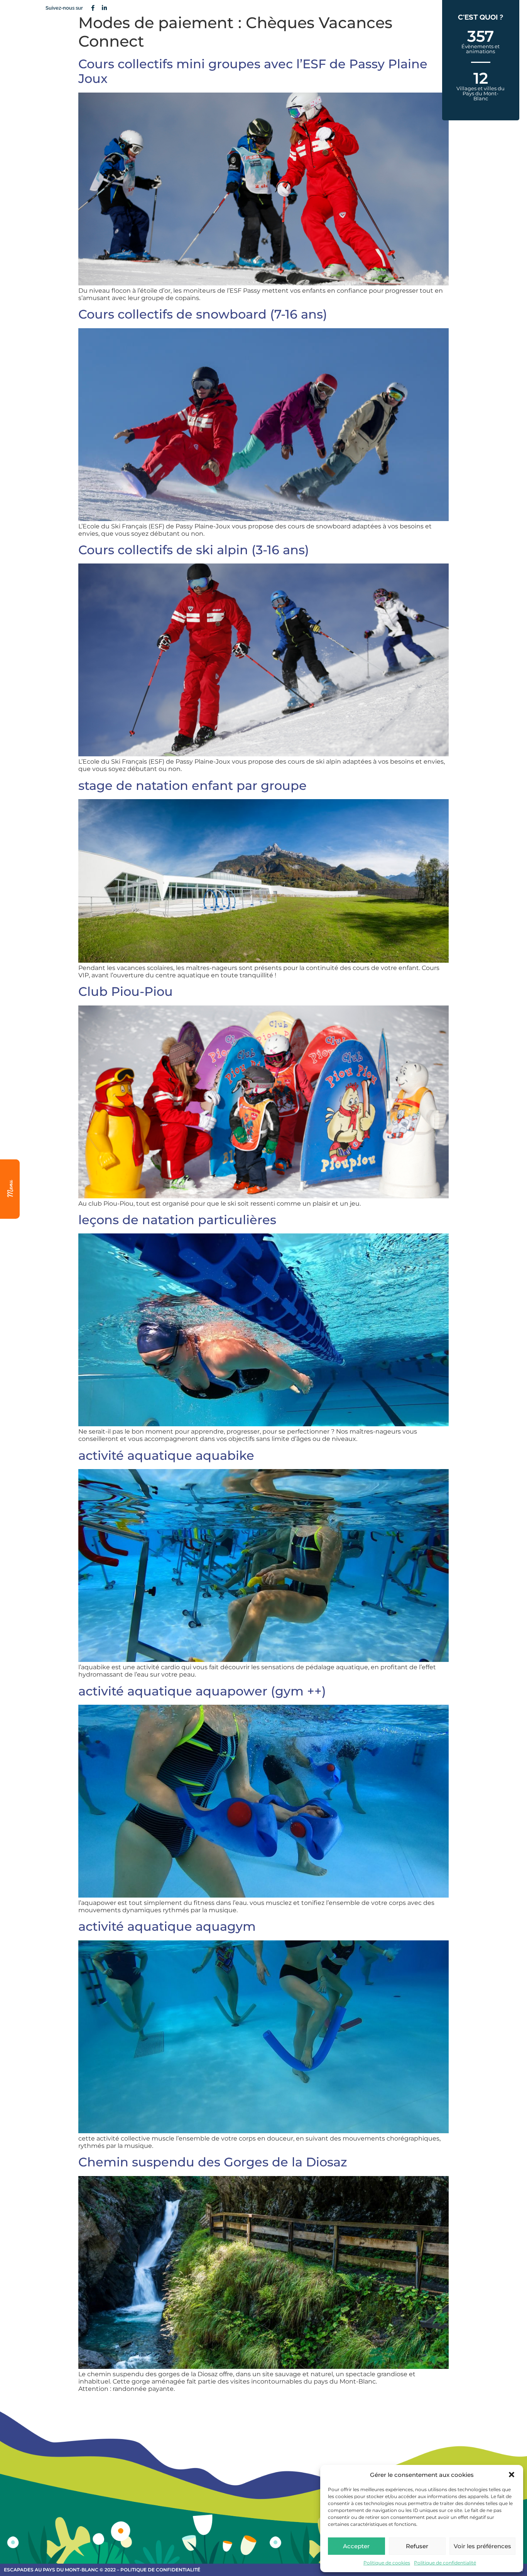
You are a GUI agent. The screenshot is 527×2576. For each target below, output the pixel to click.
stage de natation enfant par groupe (193, 785)
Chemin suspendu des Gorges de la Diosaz (213, 2162)
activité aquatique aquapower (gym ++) (202, 1691)
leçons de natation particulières (177, 1220)
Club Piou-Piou (126, 991)
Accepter (356, 2546)
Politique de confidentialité (445, 2563)
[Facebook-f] (93, 8)
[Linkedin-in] (104, 8)
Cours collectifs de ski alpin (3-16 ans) (194, 550)
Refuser (417, 2546)
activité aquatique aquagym (167, 1926)
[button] (512, 2475)
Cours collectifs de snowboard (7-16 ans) (203, 314)
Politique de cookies (387, 2563)
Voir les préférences (482, 2546)
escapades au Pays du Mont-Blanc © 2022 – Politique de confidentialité (102, 2570)
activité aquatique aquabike (166, 1455)
